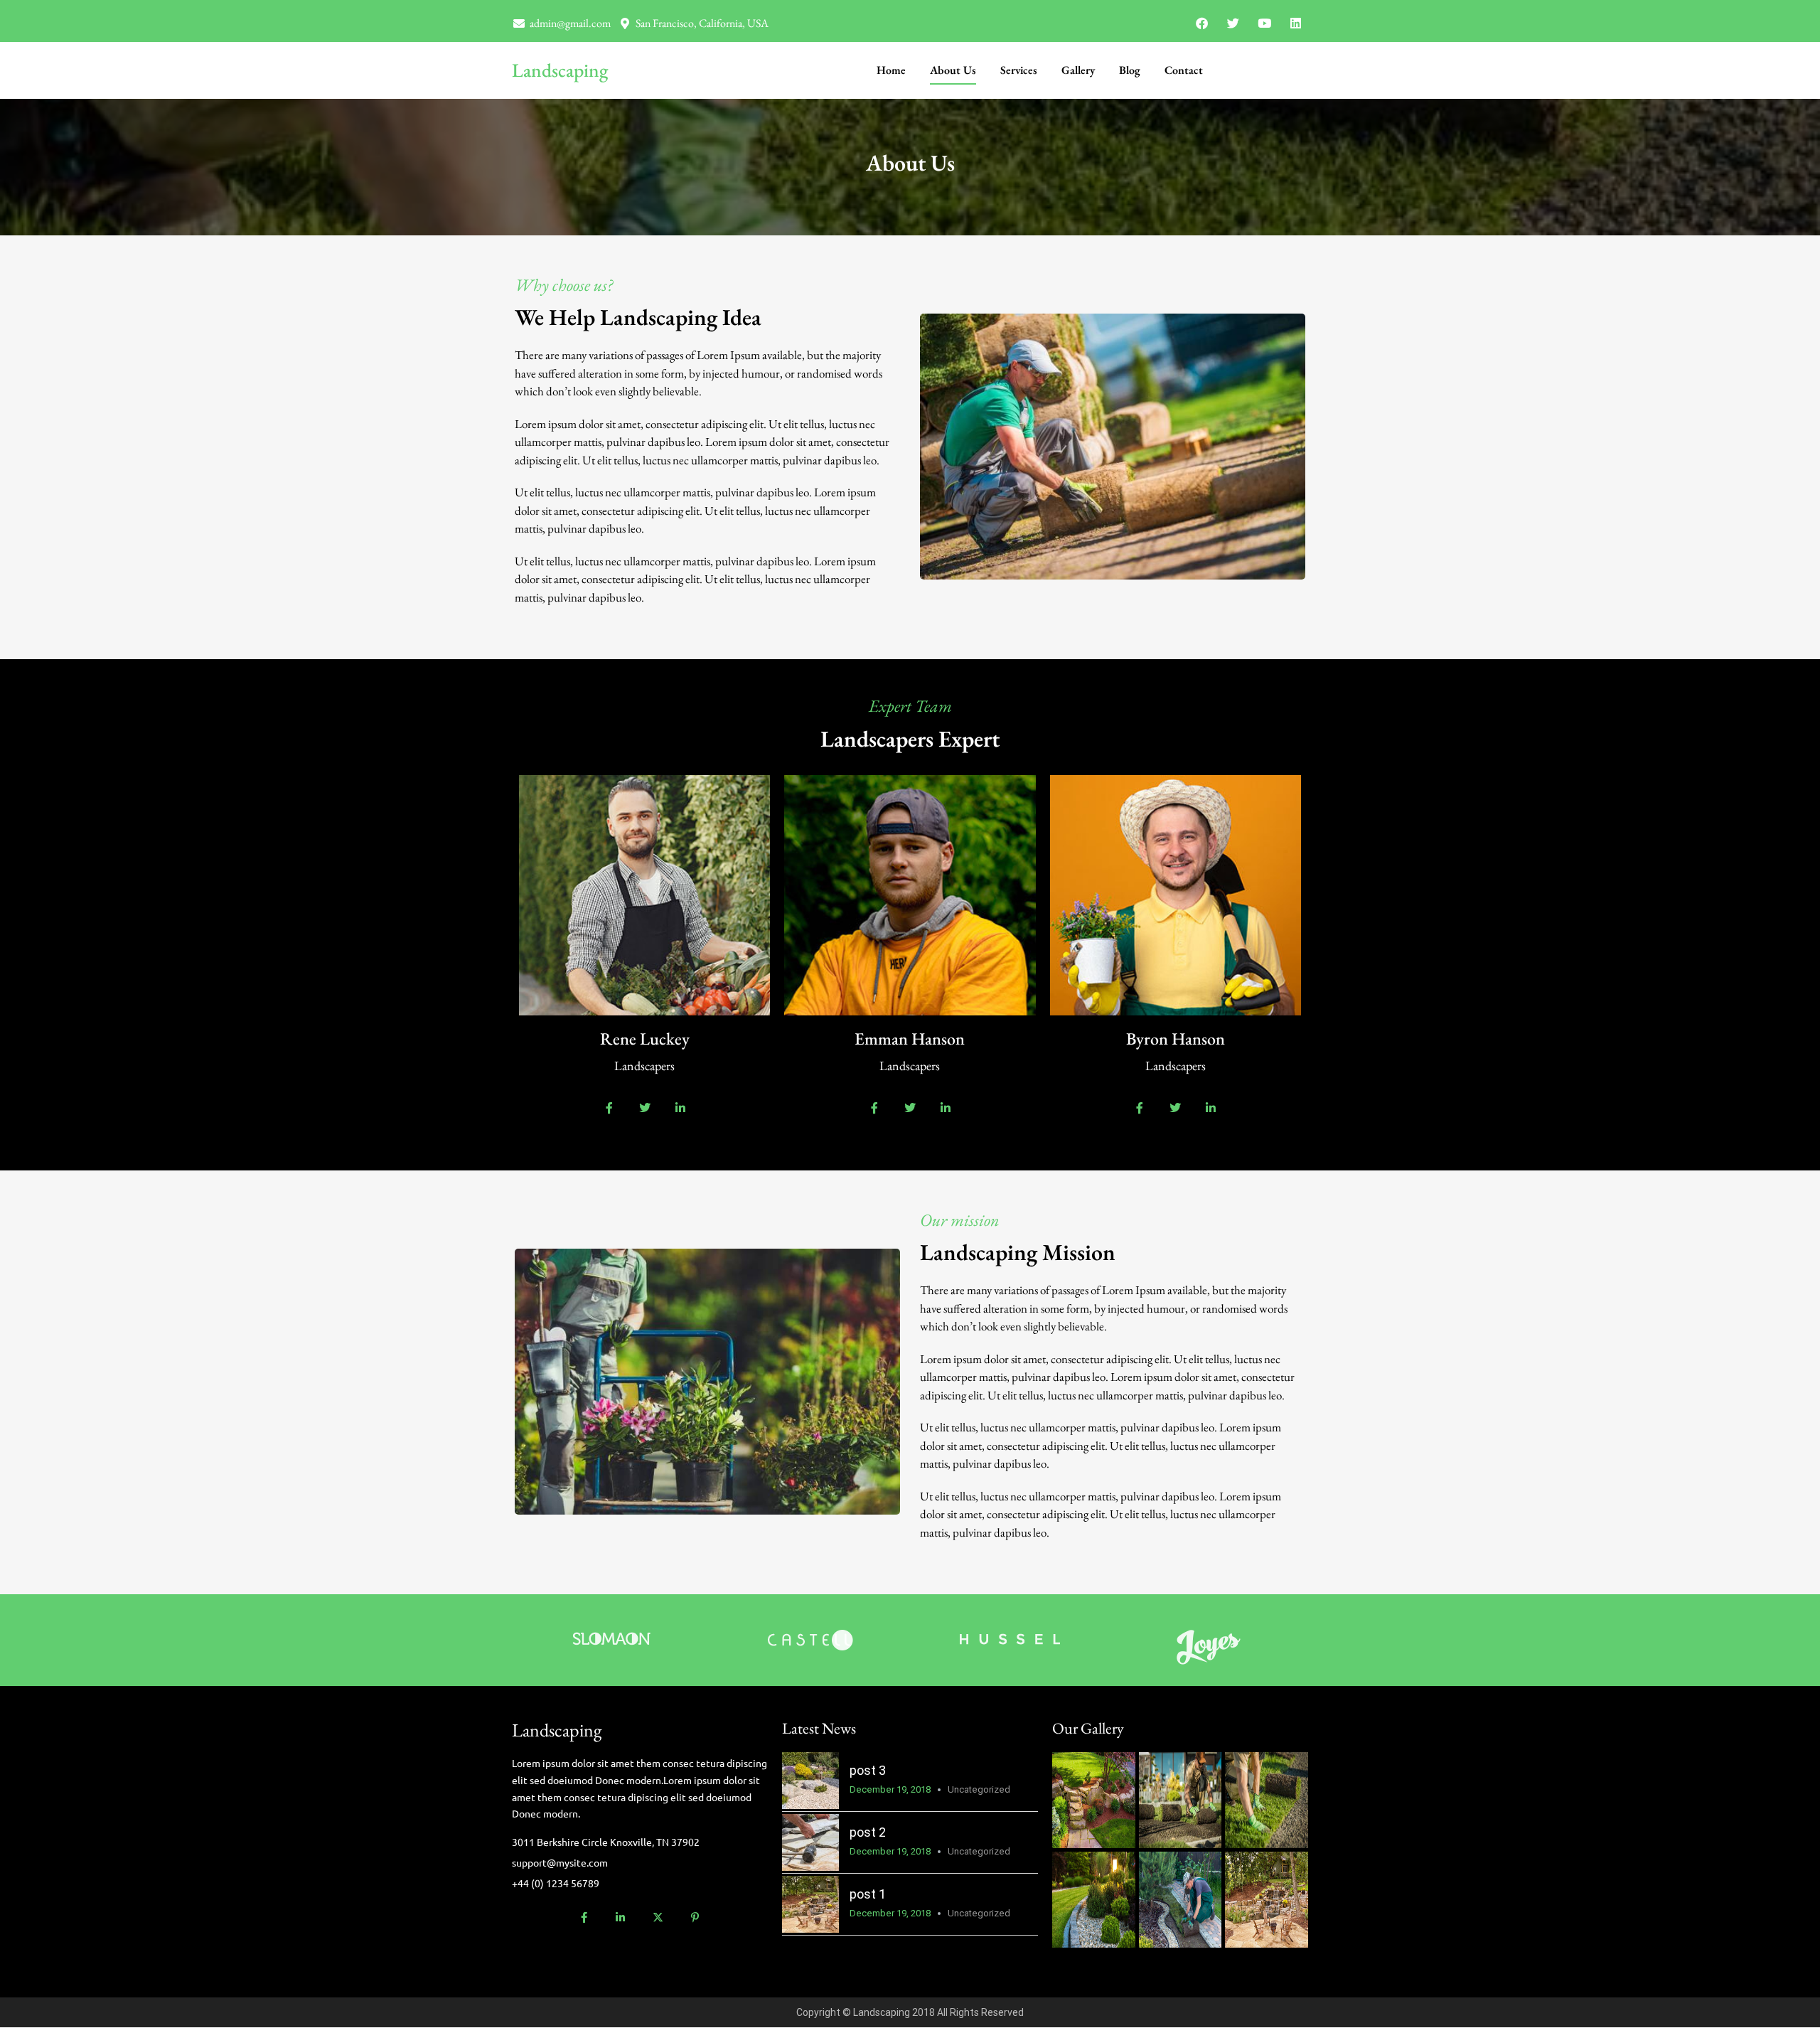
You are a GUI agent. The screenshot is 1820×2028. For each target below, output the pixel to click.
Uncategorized (979, 1789)
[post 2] (810, 1842)
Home (891, 70)
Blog (1130, 70)
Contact (1184, 70)
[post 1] (810, 1904)
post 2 (868, 1832)
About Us (953, 70)
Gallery (1078, 70)
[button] (1080, 1784)
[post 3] (810, 1781)
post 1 (868, 1894)
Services (1019, 70)
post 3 (868, 1770)
